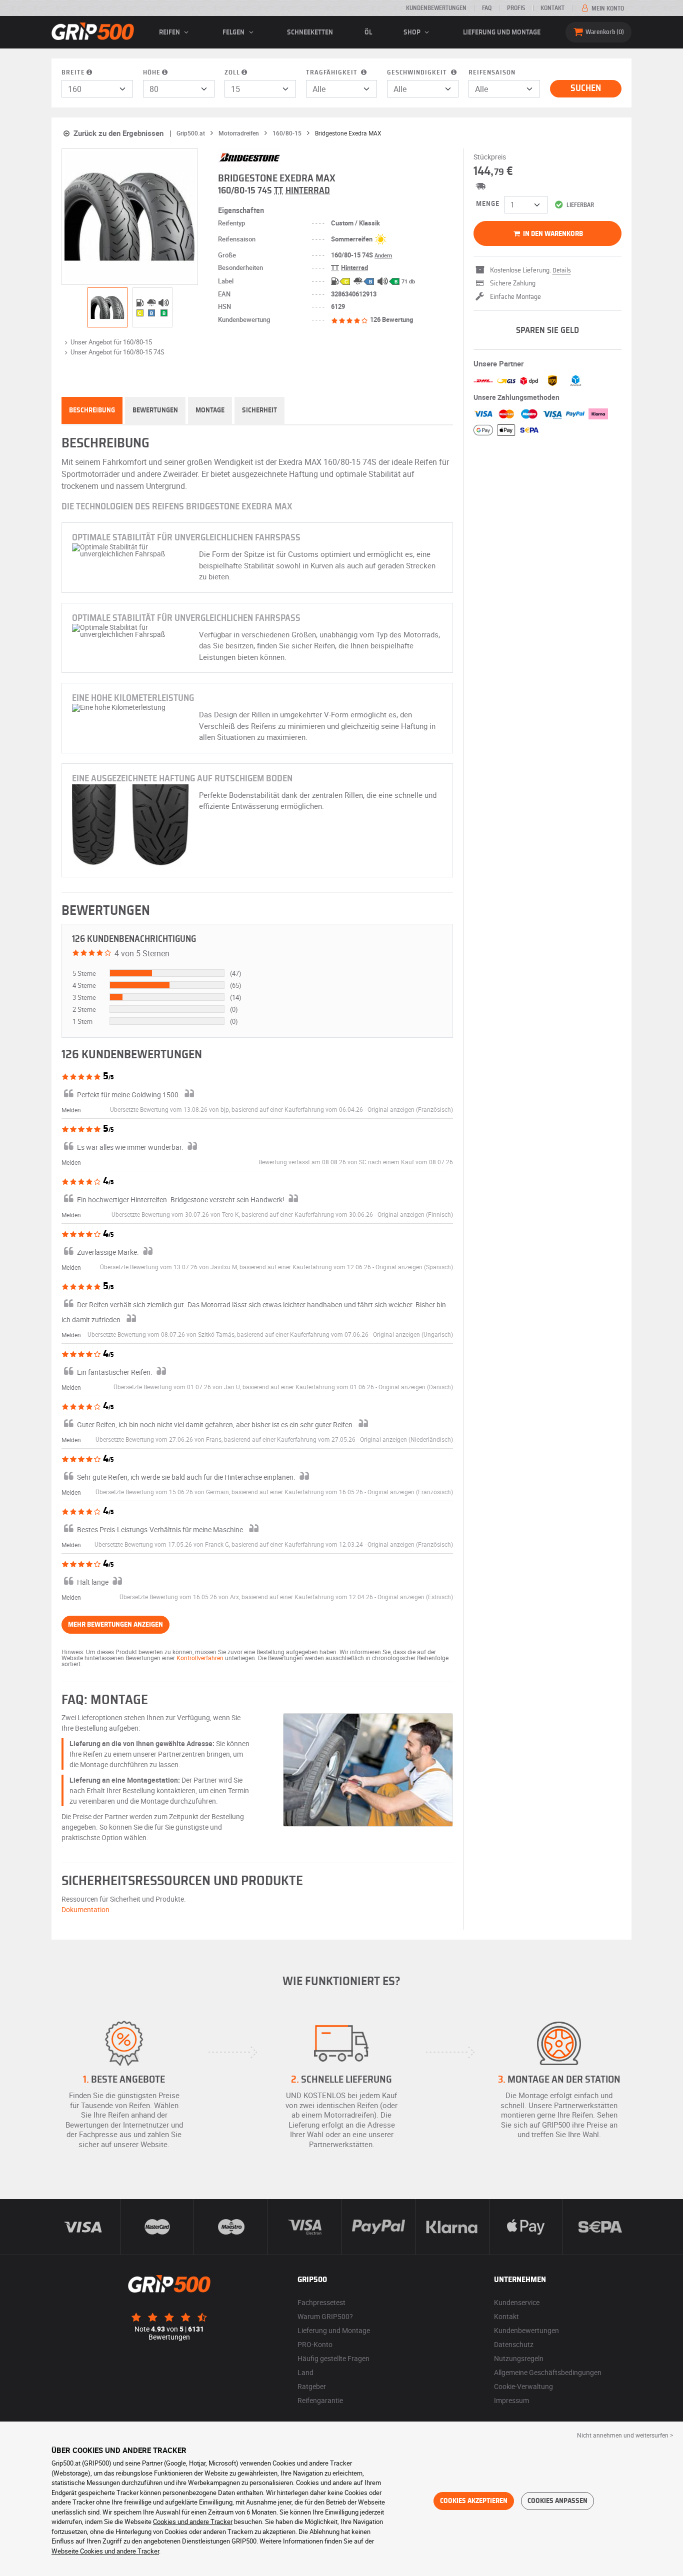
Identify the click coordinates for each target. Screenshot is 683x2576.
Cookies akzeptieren (474, 2501)
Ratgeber (312, 2386)
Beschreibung (92, 410)
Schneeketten (310, 32)
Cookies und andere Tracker (193, 2522)
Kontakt (552, 8)
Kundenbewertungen (436, 8)
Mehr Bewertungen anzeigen (115, 1625)
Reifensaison (492, 73)
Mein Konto (607, 8)
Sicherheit (259, 410)
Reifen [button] (170, 32)
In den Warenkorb (552, 234)
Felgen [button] (234, 32)
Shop (413, 32)
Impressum (511, 2400)
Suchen (586, 88)
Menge (488, 204)
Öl (368, 32)
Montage (210, 410)
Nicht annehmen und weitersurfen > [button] (625, 2435)
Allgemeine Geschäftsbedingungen (548, 2372)
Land (305, 2372)
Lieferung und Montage (502, 32)
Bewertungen (155, 410)
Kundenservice (517, 2302)
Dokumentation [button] (85, 1909)
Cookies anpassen (557, 2501)
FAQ (487, 8)
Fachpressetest (321, 2302)
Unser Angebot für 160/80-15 (111, 342)
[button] (410, 1109)
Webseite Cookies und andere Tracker (105, 2551)
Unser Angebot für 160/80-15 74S (117, 352)
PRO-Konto (315, 2344)
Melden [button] (71, 1110)
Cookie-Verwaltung (523, 2386)
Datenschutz (514, 2344)
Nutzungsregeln (519, 2358)
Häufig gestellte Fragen (333, 2358)
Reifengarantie (320, 2400)
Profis (516, 8)
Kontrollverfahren (200, 1658)
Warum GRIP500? (325, 2316)
